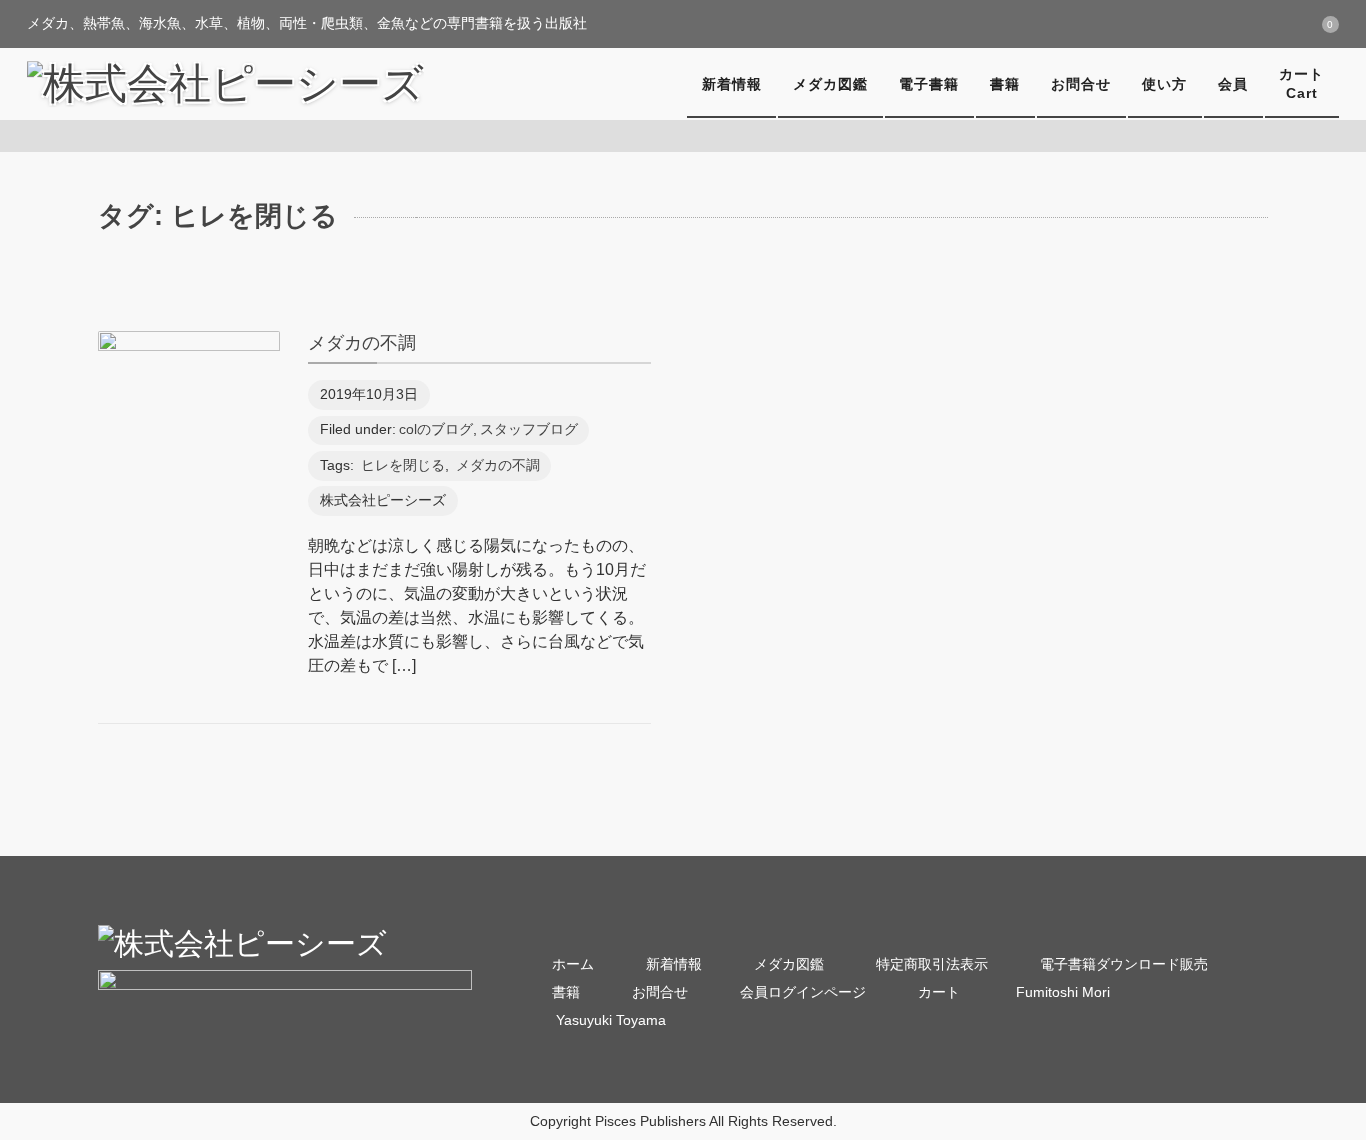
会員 (1233, 84)
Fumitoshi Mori (1061, 992)
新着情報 (732, 84)
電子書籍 (929, 84)
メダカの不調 (362, 342)
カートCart (1301, 83)
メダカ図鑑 (830, 84)
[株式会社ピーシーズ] (225, 84)
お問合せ (1081, 84)
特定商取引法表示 (932, 964)
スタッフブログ (529, 429)
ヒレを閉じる (403, 465)
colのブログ (436, 429)
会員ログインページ (803, 992)
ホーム (573, 964)
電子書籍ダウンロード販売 (1124, 964)
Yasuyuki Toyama (609, 1020)
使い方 (1164, 84)
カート (939, 992)
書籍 (1005, 84)
